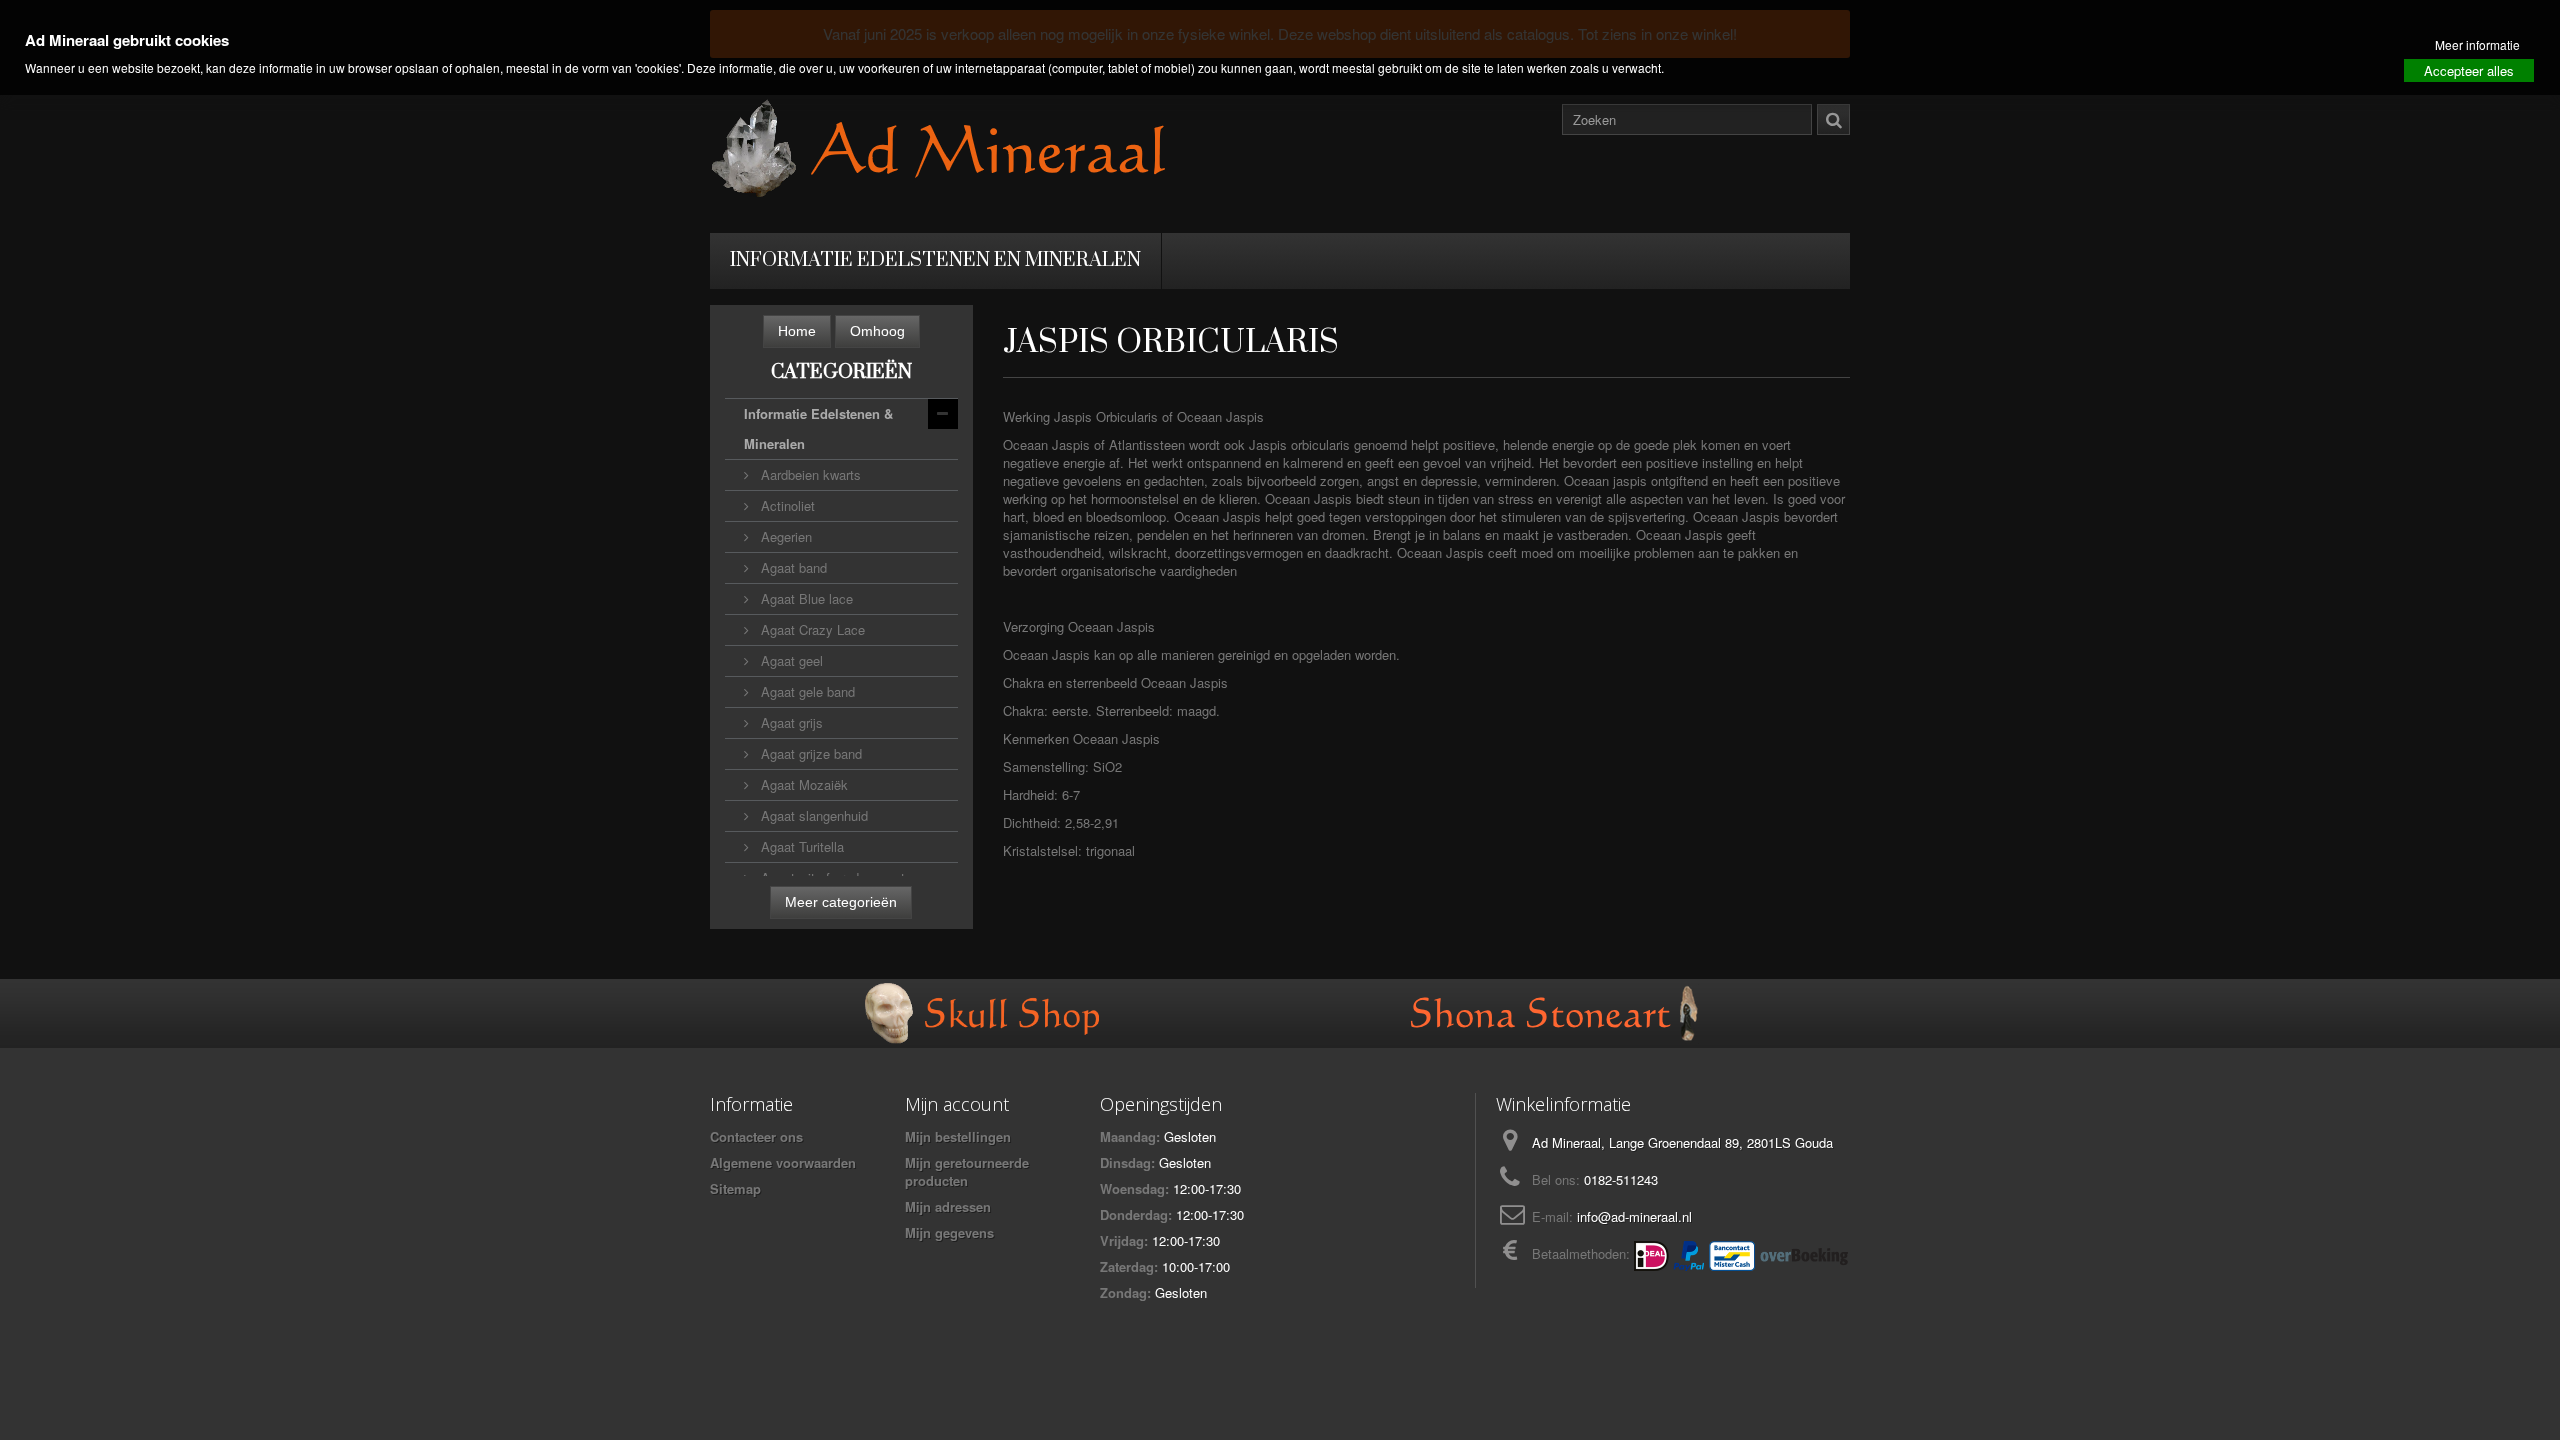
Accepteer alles (2469, 70)
